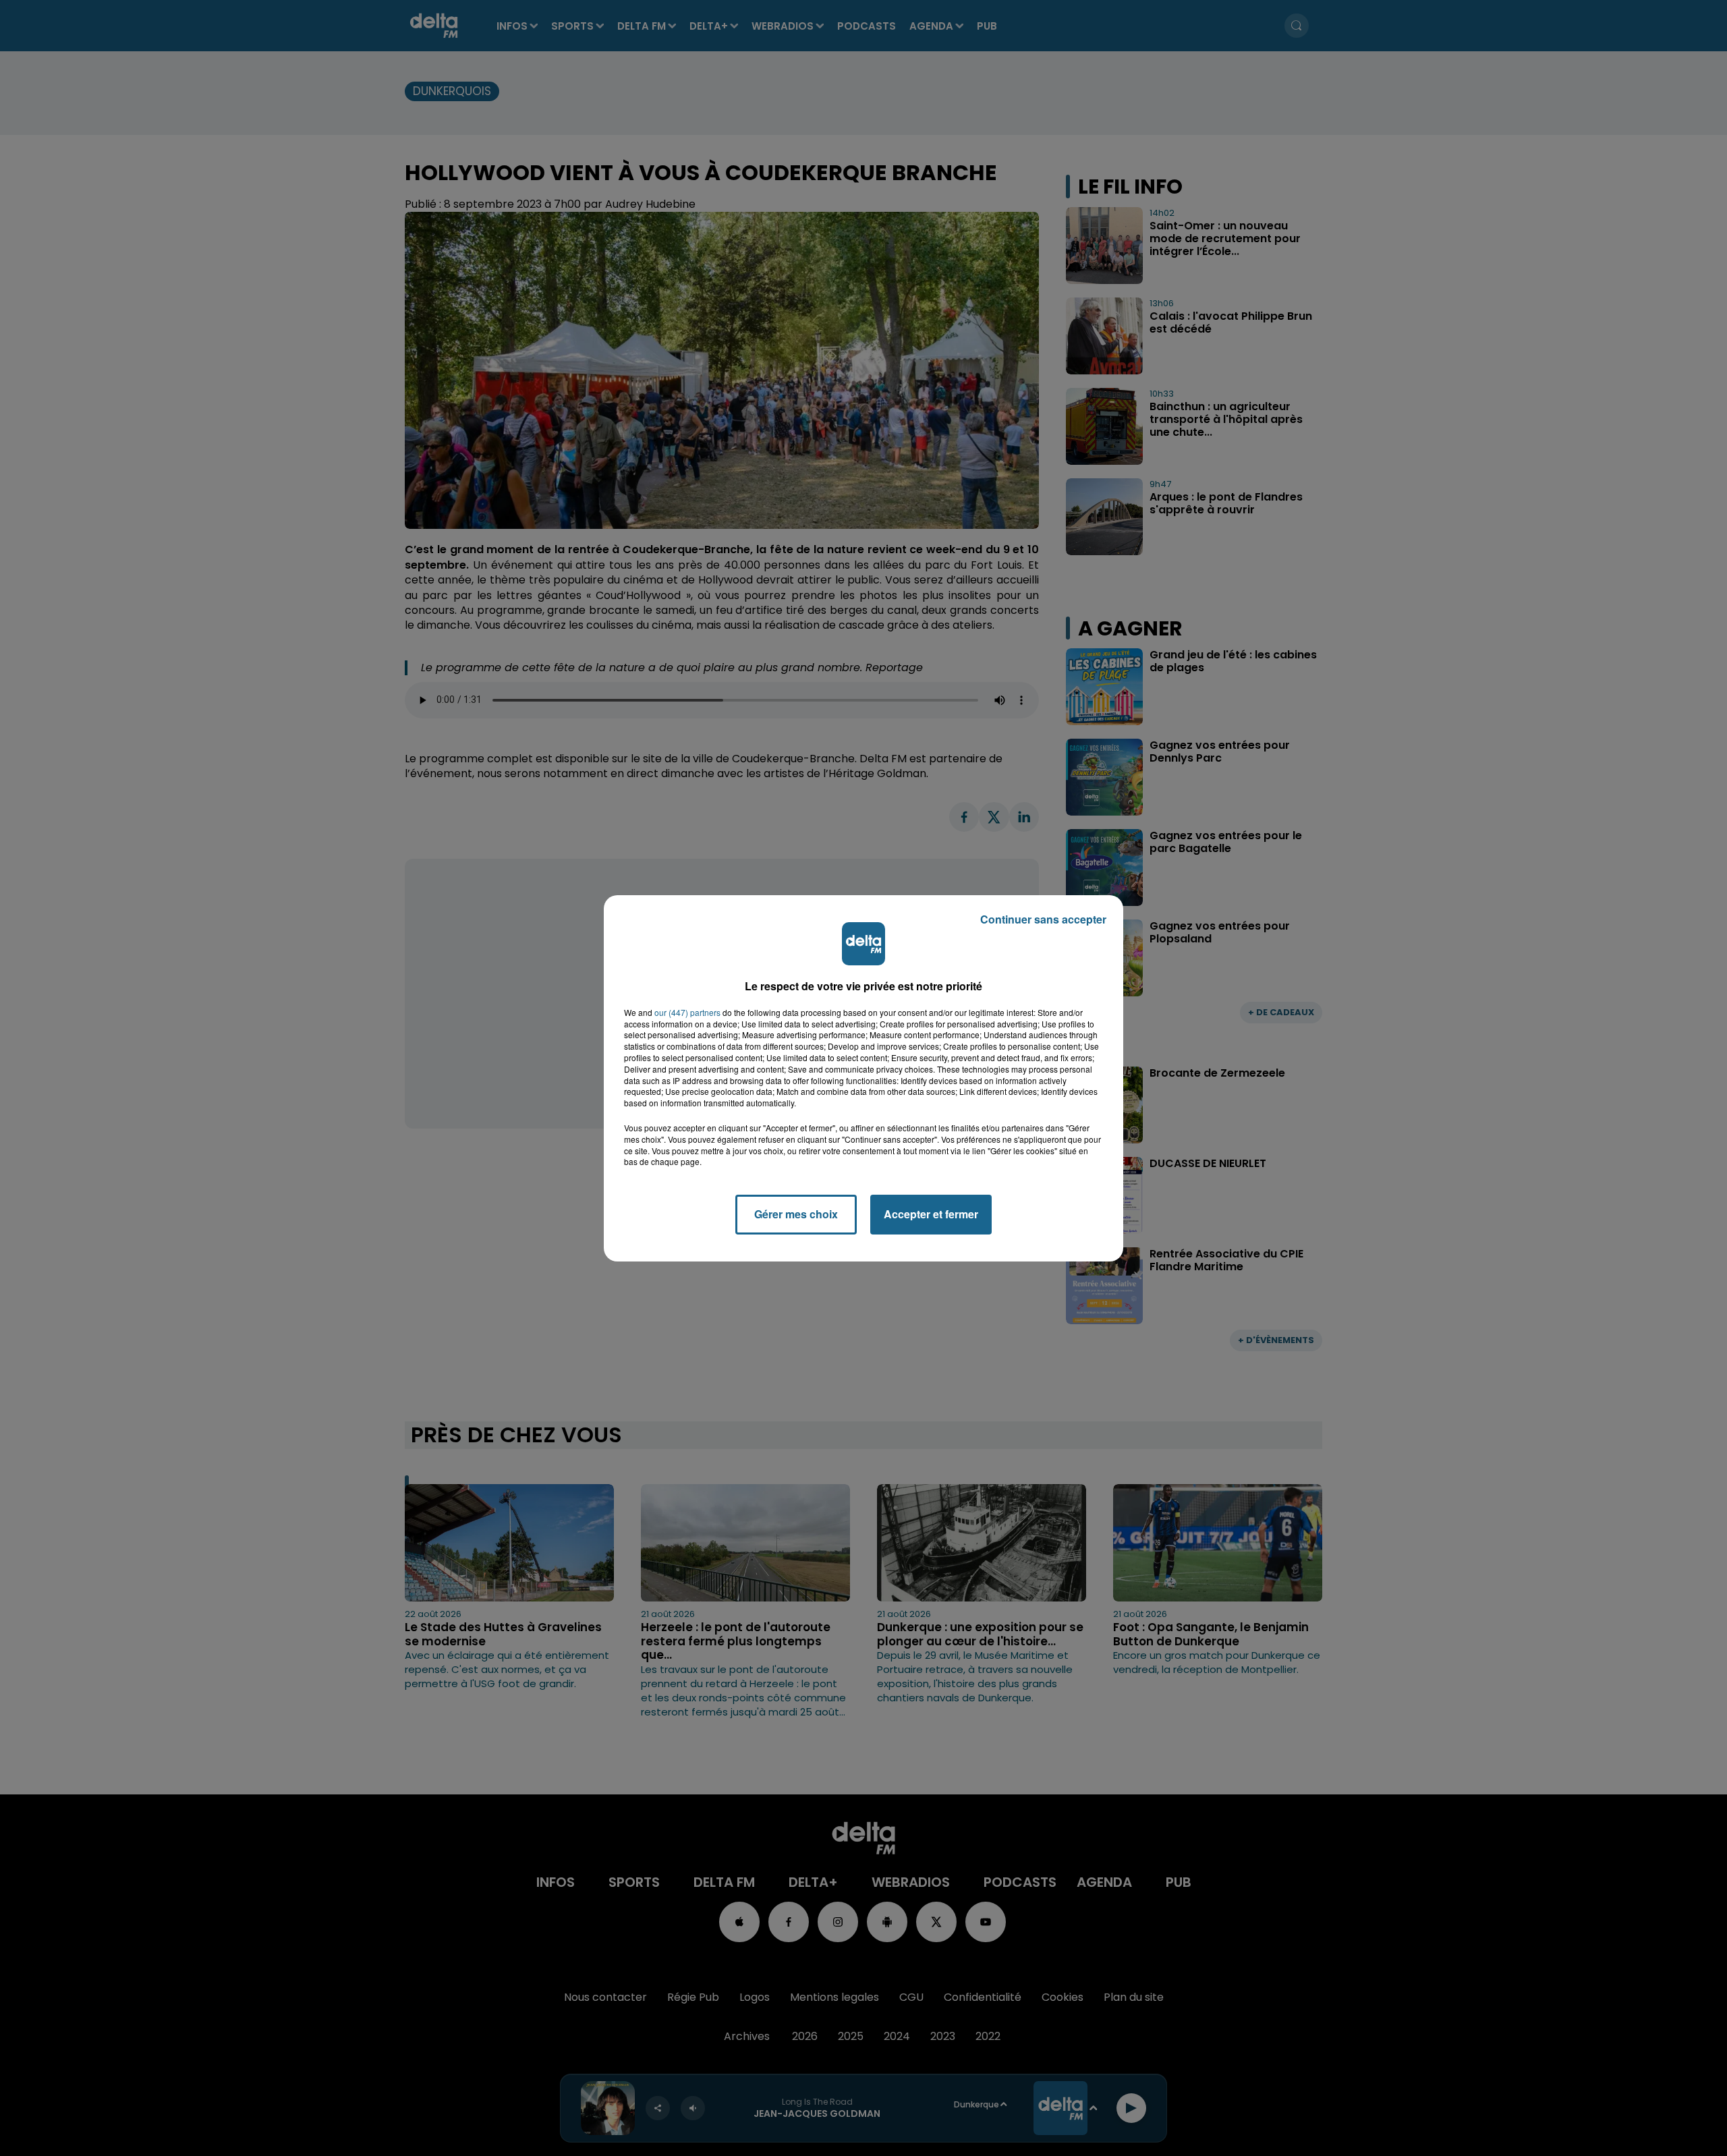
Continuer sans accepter (1043, 919)
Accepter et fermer (931, 1214)
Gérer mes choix (796, 1214)
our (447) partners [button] (687, 1013)
